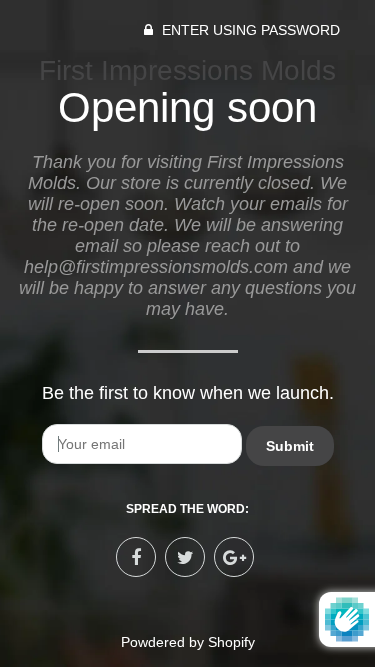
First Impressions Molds (187, 70)
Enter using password (249, 30)
